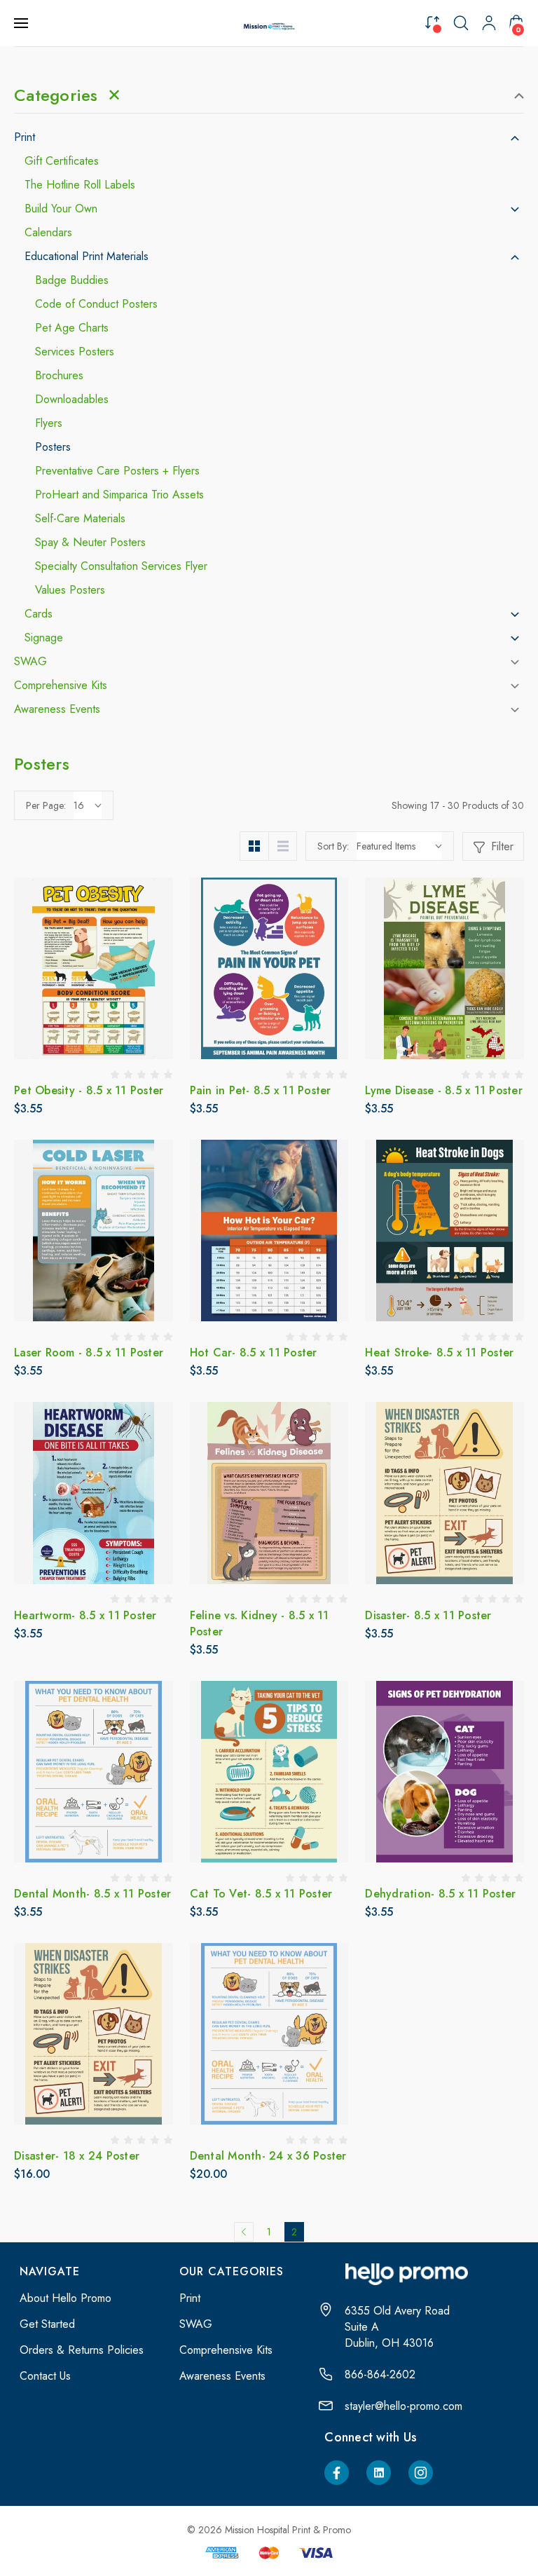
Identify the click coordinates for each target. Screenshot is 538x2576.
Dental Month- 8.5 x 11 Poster (92, 1894)
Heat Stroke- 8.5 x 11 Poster (439, 1352)
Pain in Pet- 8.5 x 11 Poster (261, 1090)
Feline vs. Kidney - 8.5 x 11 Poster (260, 1623)
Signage (44, 638)
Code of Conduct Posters (96, 304)
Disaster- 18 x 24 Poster (77, 2156)
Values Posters (70, 590)
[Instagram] (421, 2473)
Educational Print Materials (87, 257)
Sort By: (333, 846)
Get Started (47, 2324)
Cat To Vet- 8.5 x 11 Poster (261, 1894)
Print (25, 137)
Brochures (59, 376)
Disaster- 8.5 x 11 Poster (428, 1615)
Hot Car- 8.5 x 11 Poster (254, 1352)
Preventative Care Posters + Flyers (117, 471)
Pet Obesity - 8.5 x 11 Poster (89, 1090)
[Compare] (432, 22)
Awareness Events (57, 709)
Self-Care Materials (80, 519)
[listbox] (399, 846)
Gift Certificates (62, 161)
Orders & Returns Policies (82, 2350)
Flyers (49, 423)
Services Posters (75, 352)
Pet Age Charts (72, 328)
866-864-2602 (380, 2374)
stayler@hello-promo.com (403, 2406)
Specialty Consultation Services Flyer (121, 566)
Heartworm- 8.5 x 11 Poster (85, 1615)
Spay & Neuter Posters (90, 543)
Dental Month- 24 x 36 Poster (268, 2156)
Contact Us (45, 2376)
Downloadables (72, 400)
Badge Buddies (72, 280)
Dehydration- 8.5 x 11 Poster (440, 1894)
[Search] (461, 23)
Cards (39, 614)
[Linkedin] (379, 2473)
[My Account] (489, 23)
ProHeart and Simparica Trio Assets (119, 495)
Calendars (48, 233)
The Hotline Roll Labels (80, 185)
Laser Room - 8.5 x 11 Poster (89, 1352)
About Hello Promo (65, 2298)
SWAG (30, 662)
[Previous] (244, 2232)
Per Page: (46, 805)
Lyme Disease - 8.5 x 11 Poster (444, 1090)
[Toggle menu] (22, 23)
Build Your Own (61, 209)
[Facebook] (337, 2473)
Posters (53, 447)
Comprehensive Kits (61, 686)
